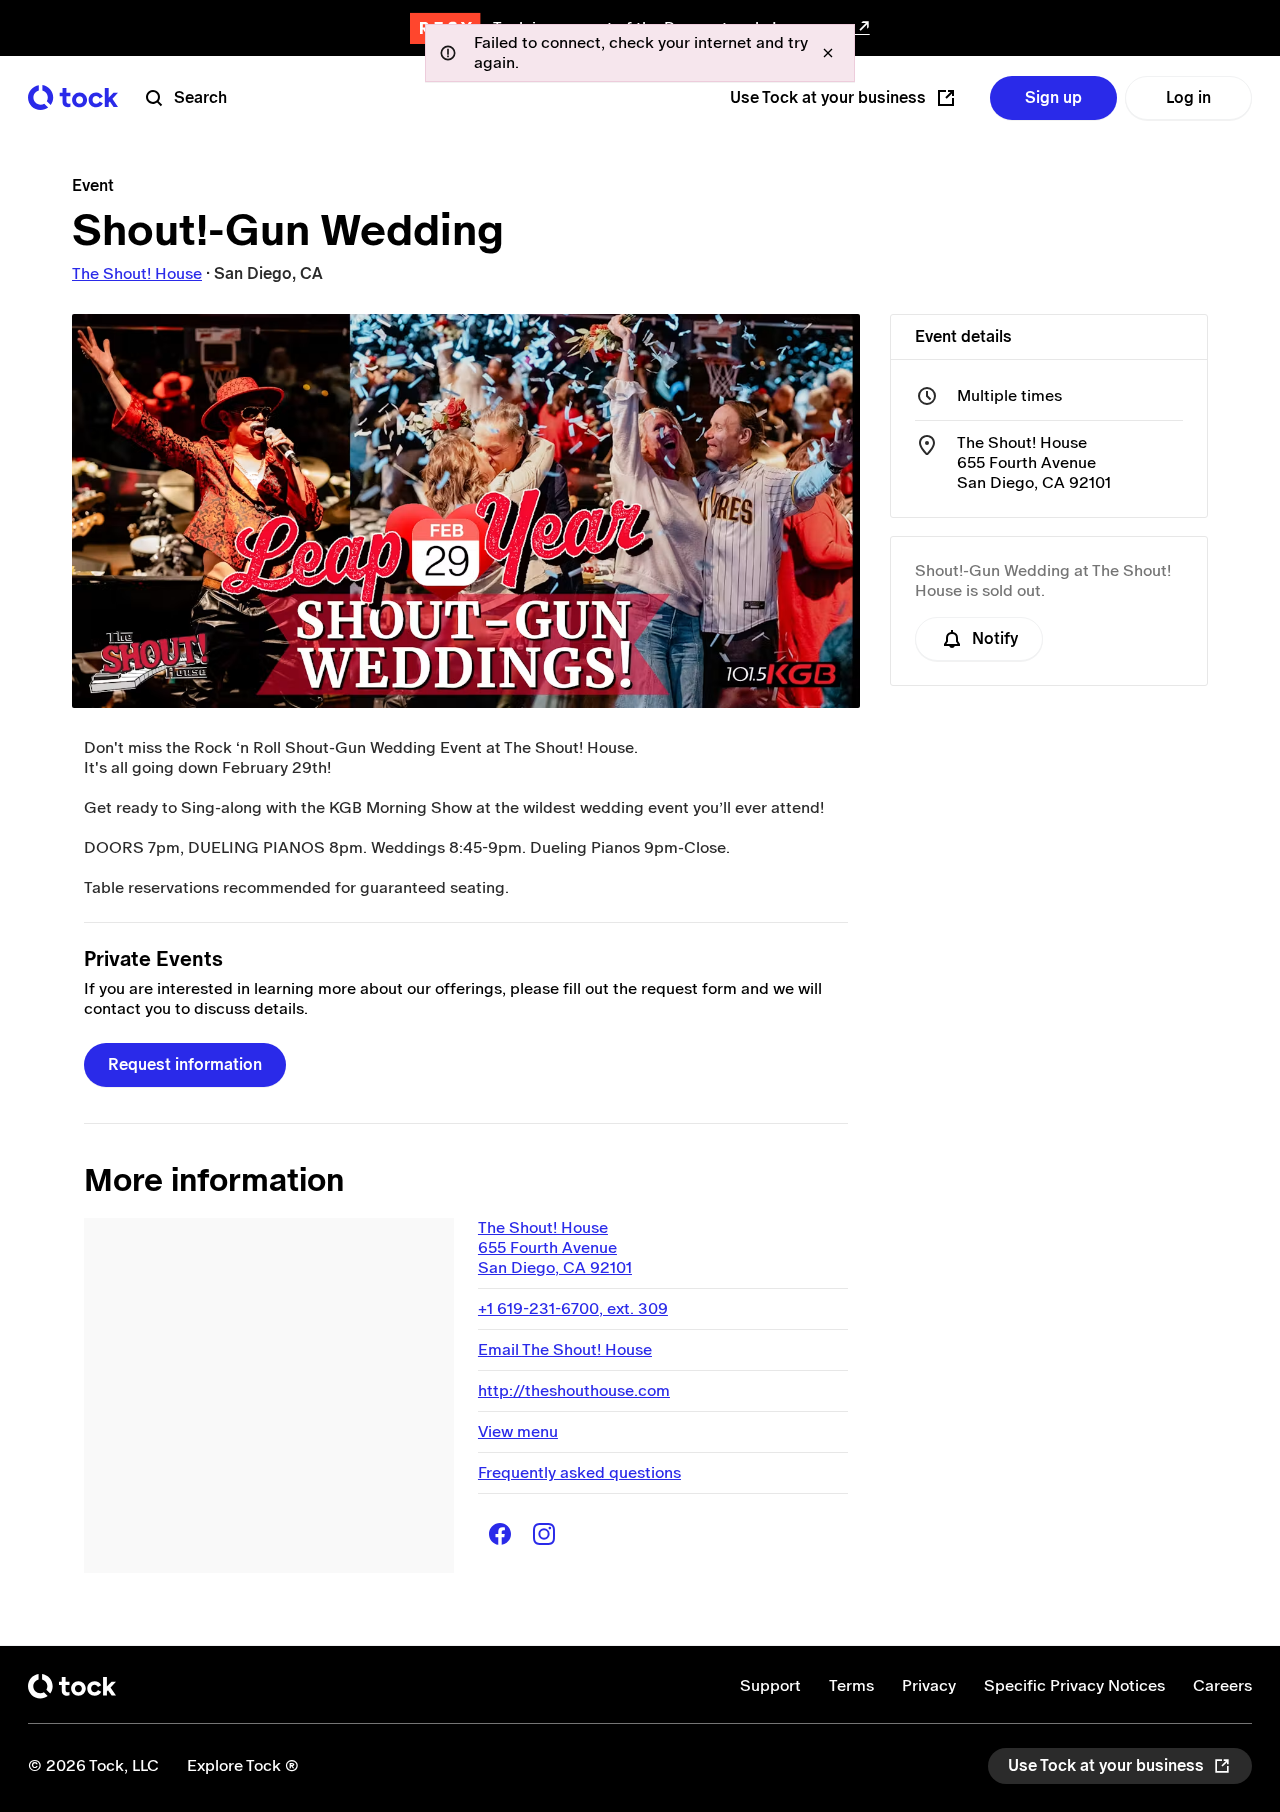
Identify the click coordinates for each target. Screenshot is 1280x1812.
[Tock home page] (73, 97)
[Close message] (828, 53)
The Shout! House (137, 273)
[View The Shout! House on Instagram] (544, 1534)
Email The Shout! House (565, 1349)
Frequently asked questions (579, 1472)
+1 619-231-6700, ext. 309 (573, 1308)
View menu (518, 1431)
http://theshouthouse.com (574, 1390)
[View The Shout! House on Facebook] (500, 1534)
